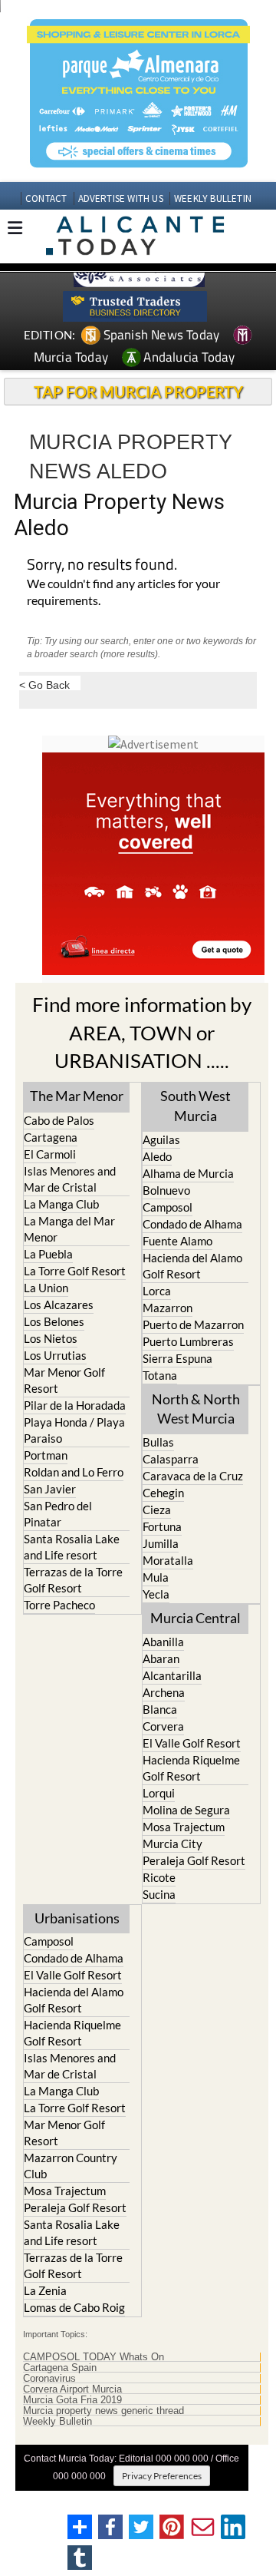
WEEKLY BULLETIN (213, 198)
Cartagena (51, 1137)
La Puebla (48, 1254)
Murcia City (172, 1844)
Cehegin (163, 1493)
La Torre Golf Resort (75, 1271)
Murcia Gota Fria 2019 (72, 2400)
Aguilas (161, 1139)
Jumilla (161, 1543)
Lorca (157, 1291)
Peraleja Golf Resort (194, 1860)
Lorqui (159, 1793)
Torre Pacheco (59, 1605)
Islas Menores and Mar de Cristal (70, 1179)
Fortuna (162, 1526)
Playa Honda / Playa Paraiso (74, 1430)
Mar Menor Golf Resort (64, 1380)
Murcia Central (195, 1618)
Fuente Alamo (177, 1241)
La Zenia (45, 2290)
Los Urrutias (55, 1355)
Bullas (158, 1442)
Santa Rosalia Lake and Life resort (72, 1547)
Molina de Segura (186, 1810)
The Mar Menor (77, 1096)
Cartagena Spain (60, 2368)
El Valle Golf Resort (192, 1743)
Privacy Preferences (162, 2476)
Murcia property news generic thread (103, 2411)
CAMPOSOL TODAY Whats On (94, 2357)
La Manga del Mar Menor (69, 1229)
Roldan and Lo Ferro (74, 1472)
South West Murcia (195, 1105)
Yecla (156, 1594)
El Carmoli (50, 1154)
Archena (164, 1692)
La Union (46, 1288)
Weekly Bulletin (58, 2422)
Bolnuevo (166, 1190)
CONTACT (46, 198)
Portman (46, 1455)
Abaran (161, 1658)
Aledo (157, 1156)
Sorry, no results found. (102, 565)
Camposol (168, 1207)
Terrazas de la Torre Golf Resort (73, 1580)
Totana (160, 1375)
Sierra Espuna (177, 1358)
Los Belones (54, 1321)
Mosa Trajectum (184, 1827)
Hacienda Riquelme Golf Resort (191, 1768)
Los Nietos (51, 1338)
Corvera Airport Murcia (72, 2389)
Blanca (160, 1709)
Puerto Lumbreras (188, 1341)
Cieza (157, 1510)
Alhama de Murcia (188, 1173)
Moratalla (168, 1560)
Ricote (159, 1877)
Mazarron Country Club (71, 2166)
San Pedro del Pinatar (58, 1514)
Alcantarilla (172, 1675)
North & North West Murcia (196, 1409)
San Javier (50, 1489)
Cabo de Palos (59, 1120)
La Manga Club (61, 1204)
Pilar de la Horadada (75, 1405)
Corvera (163, 1726)
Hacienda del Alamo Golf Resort (192, 1266)
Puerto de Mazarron (193, 1324)
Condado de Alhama (192, 1224)
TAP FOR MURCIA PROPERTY (138, 392)
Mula (156, 1577)
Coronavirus (49, 2379)
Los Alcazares (59, 1305)
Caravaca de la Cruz (193, 1476)
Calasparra (171, 1459)
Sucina (159, 1894)
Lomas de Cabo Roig (74, 2307)
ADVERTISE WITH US (121, 198)
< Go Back (44, 685)
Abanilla (163, 1642)
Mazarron (168, 1308)
